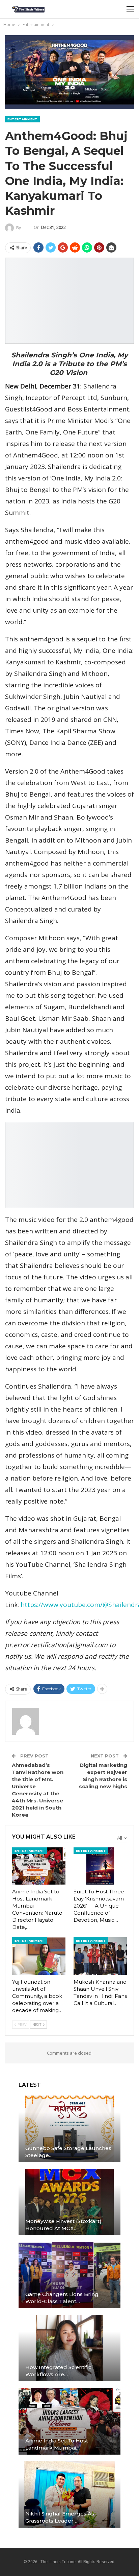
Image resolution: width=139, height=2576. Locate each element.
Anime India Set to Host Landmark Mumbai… (57, 2444)
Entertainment (22, 119)
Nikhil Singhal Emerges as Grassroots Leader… (60, 2517)
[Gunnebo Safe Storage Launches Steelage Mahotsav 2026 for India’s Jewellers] (69, 2129)
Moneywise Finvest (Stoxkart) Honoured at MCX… (63, 2225)
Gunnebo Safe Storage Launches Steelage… (68, 2152)
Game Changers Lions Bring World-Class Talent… (62, 2298)
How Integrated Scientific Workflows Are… (58, 2371)
